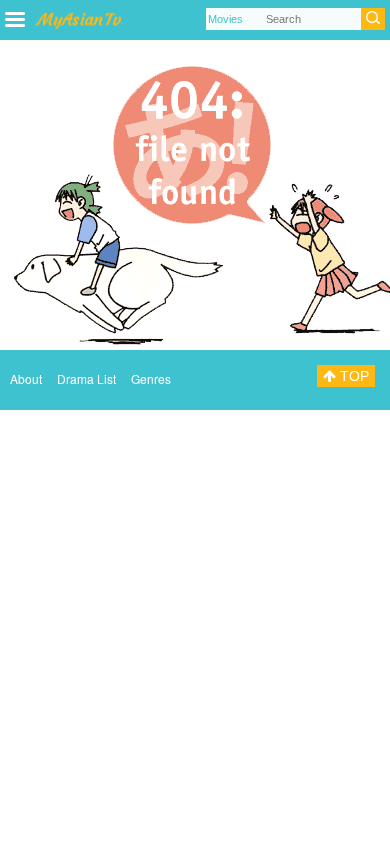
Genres (151, 378)
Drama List (86, 378)
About (26, 378)
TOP (352, 376)
